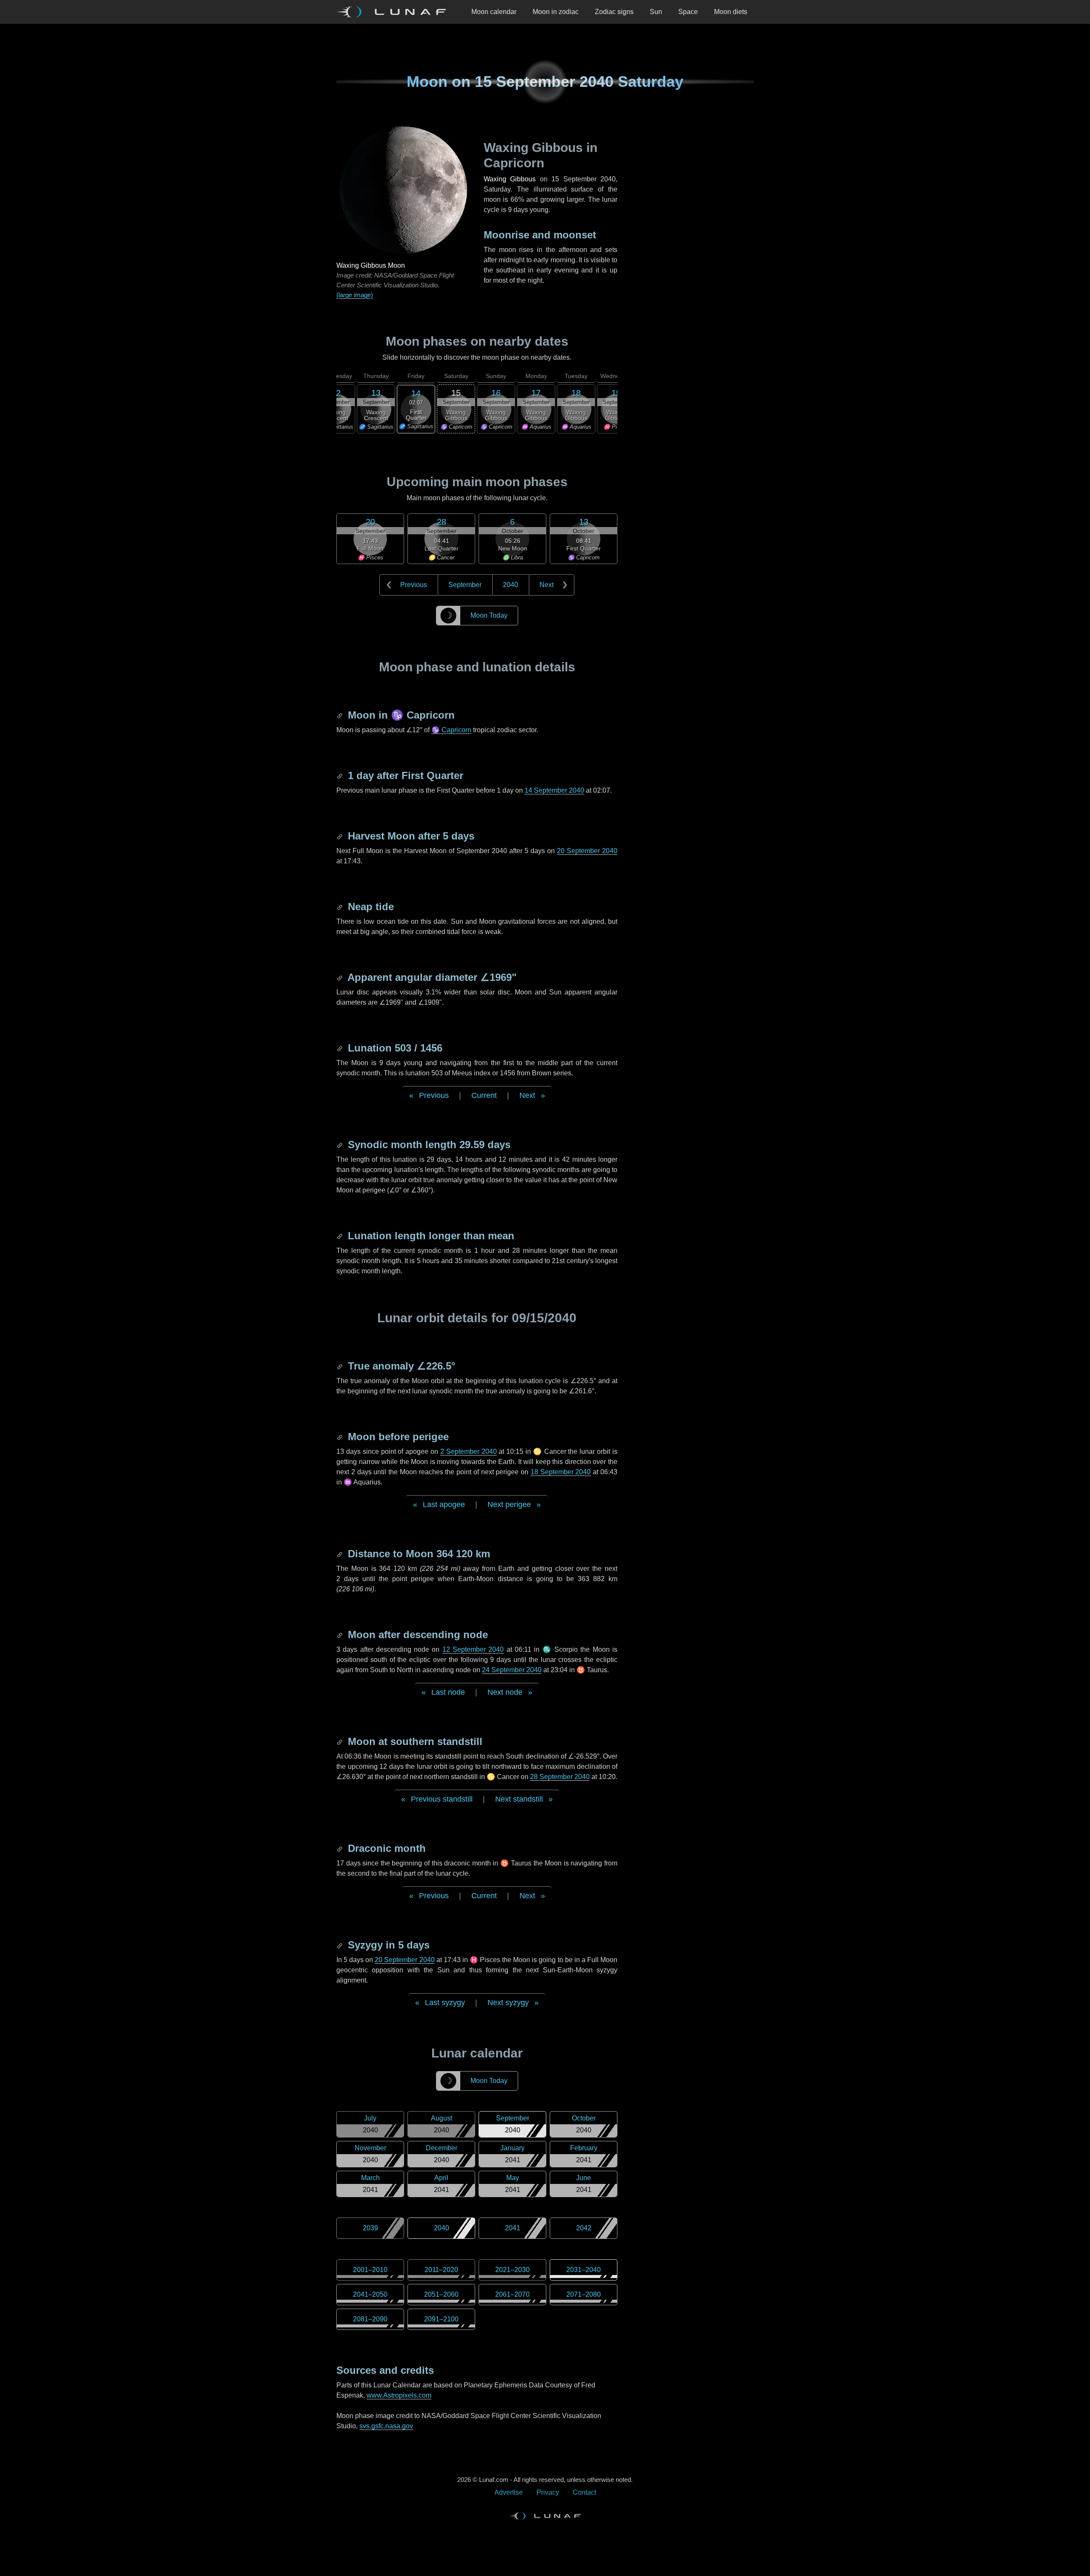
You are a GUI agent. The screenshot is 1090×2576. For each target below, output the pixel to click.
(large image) (355, 295)
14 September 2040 (554, 790)
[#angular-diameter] (341, 977)
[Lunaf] (395, 12)
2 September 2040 (469, 1451)
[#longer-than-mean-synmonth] (341, 1236)
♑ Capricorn (451, 730)
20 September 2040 (587, 851)
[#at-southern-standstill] (341, 1741)
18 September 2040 (561, 1472)
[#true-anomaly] (341, 1366)
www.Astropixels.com (399, 2395)
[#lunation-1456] (341, 1048)
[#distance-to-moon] (341, 1554)
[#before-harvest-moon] (341, 836)
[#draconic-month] (341, 1848)
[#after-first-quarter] (341, 775)
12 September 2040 (473, 1649)
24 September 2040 (512, 1670)
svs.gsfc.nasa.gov (386, 2426)
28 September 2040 (560, 1777)
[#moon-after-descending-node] (341, 1635)
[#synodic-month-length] (341, 1145)
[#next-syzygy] (341, 1945)
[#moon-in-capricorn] (341, 715)
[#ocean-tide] (341, 907)
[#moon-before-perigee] (341, 1437)
